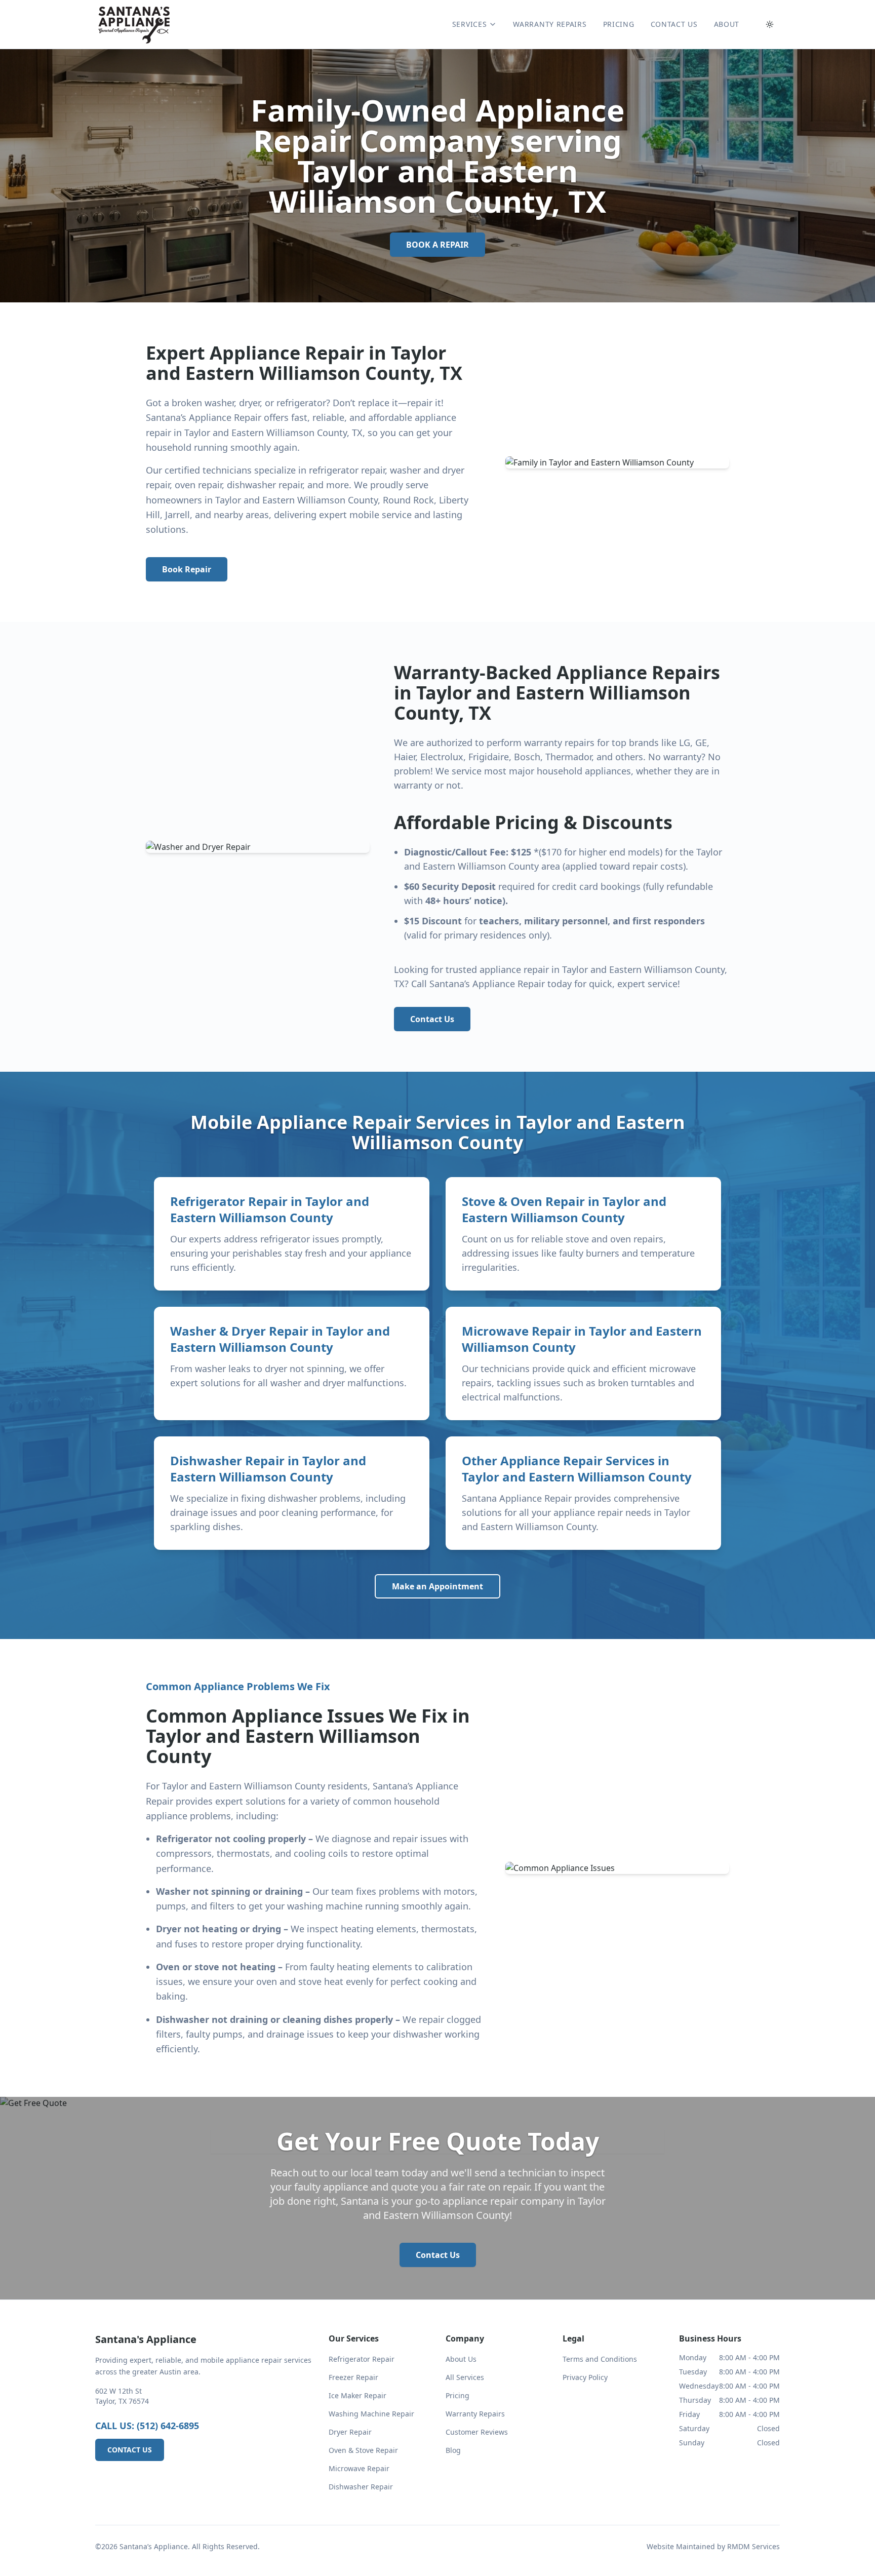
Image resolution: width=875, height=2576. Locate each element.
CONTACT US (674, 24)
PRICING (619, 24)
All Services (465, 2377)
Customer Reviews (477, 2432)
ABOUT (727, 24)
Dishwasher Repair (361, 2487)
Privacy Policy (585, 2377)
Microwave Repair (359, 2468)
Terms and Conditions (600, 2359)
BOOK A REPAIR (437, 245)
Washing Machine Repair (371, 2414)
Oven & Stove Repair (363, 2450)
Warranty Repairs (475, 2414)
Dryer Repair (350, 2432)
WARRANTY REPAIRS (550, 24)
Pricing (458, 2395)
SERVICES (470, 24)
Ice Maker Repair (357, 2395)
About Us (461, 2359)
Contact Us (432, 1019)
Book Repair (187, 569)
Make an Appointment (437, 1586)
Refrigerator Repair (362, 2359)
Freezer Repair (353, 2377)
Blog (453, 2450)
